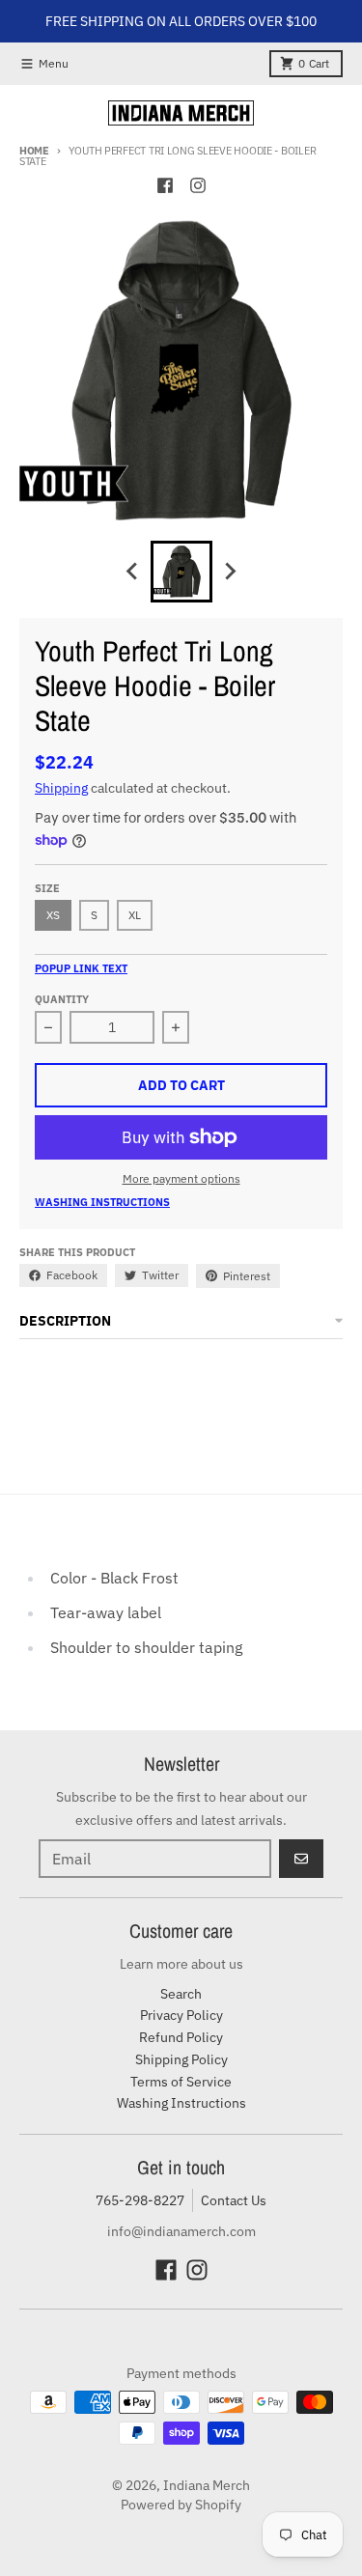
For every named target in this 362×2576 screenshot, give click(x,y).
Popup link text (81, 968)
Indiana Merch (207, 2485)
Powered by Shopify (181, 2505)
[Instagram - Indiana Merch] (198, 185)
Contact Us (234, 2200)
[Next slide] (230, 572)
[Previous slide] (133, 572)
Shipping (61, 788)
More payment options (181, 1178)
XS (53, 915)
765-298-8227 (140, 2200)
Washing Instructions (102, 1202)
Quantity (62, 999)
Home (34, 151)
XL (135, 915)
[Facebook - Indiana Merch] (165, 185)
